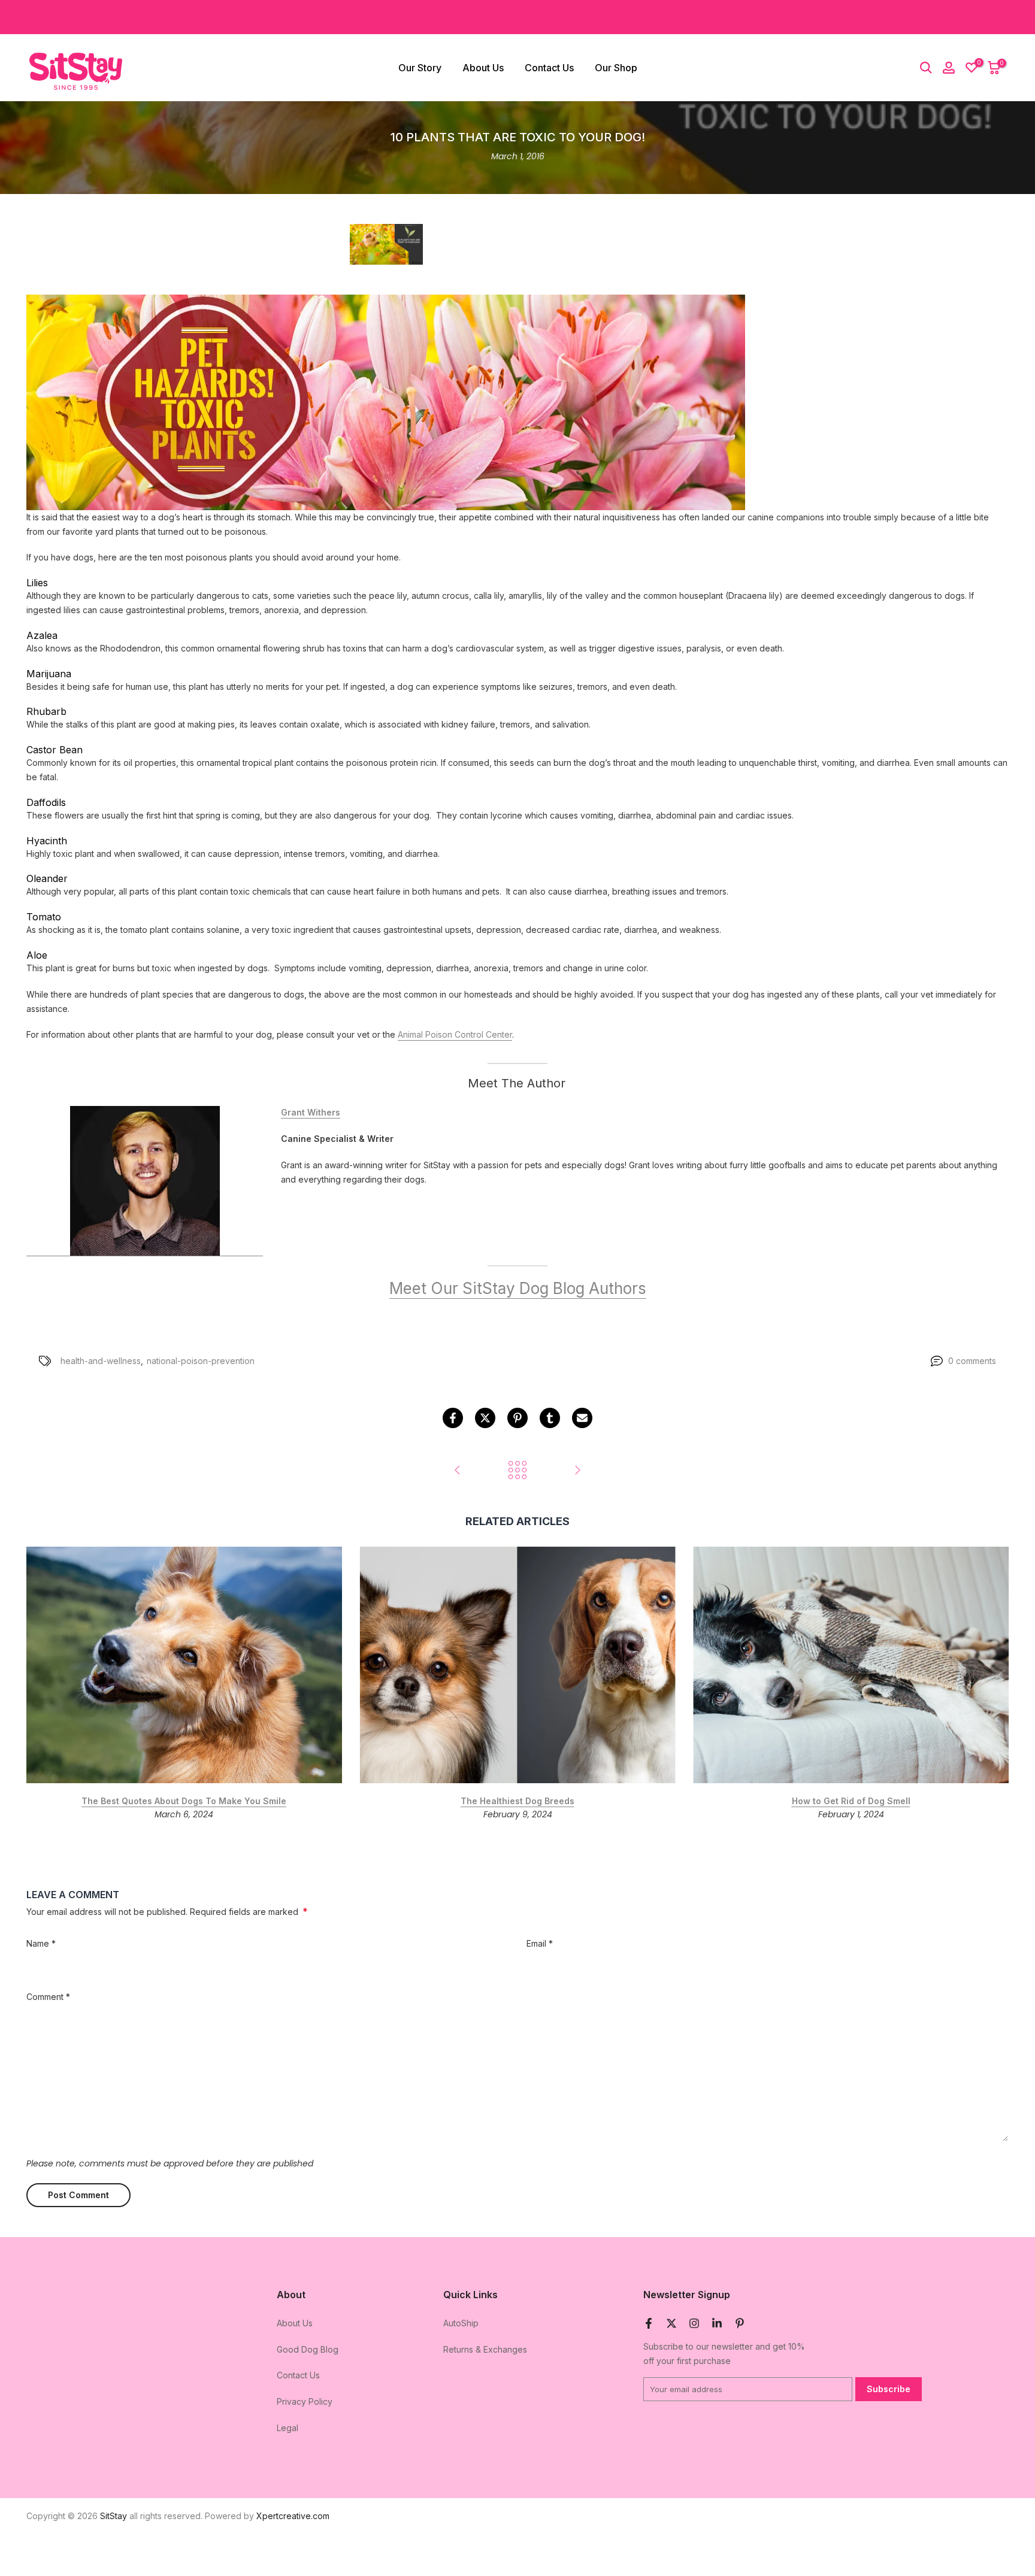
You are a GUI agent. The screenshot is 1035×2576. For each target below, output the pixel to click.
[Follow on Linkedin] (717, 2323)
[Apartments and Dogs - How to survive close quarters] (577, 1471)
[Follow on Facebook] (649, 2323)
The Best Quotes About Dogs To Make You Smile (184, 1801)
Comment (48, 1997)
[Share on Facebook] (453, 1418)
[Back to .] (517, 1471)
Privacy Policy (305, 2401)
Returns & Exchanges (485, 2349)
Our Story (420, 68)
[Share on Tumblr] (550, 1418)
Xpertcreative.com (293, 2516)
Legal (287, 2428)
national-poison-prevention (201, 1361)
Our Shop (616, 68)
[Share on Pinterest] (517, 1418)
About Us (483, 68)
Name (41, 1943)
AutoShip (461, 2323)
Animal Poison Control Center (455, 1035)
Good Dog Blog (308, 2349)
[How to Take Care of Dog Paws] (458, 1471)
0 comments (972, 1361)
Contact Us (549, 68)
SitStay (114, 2516)
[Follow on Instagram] (694, 2323)
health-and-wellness (101, 1361)
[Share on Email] (582, 1418)
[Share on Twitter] (485, 1418)
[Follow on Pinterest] (740, 2323)
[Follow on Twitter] (671, 2323)
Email (540, 1943)
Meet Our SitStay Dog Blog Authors (518, 1289)
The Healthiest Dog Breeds (517, 1801)
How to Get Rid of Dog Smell (851, 1801)
